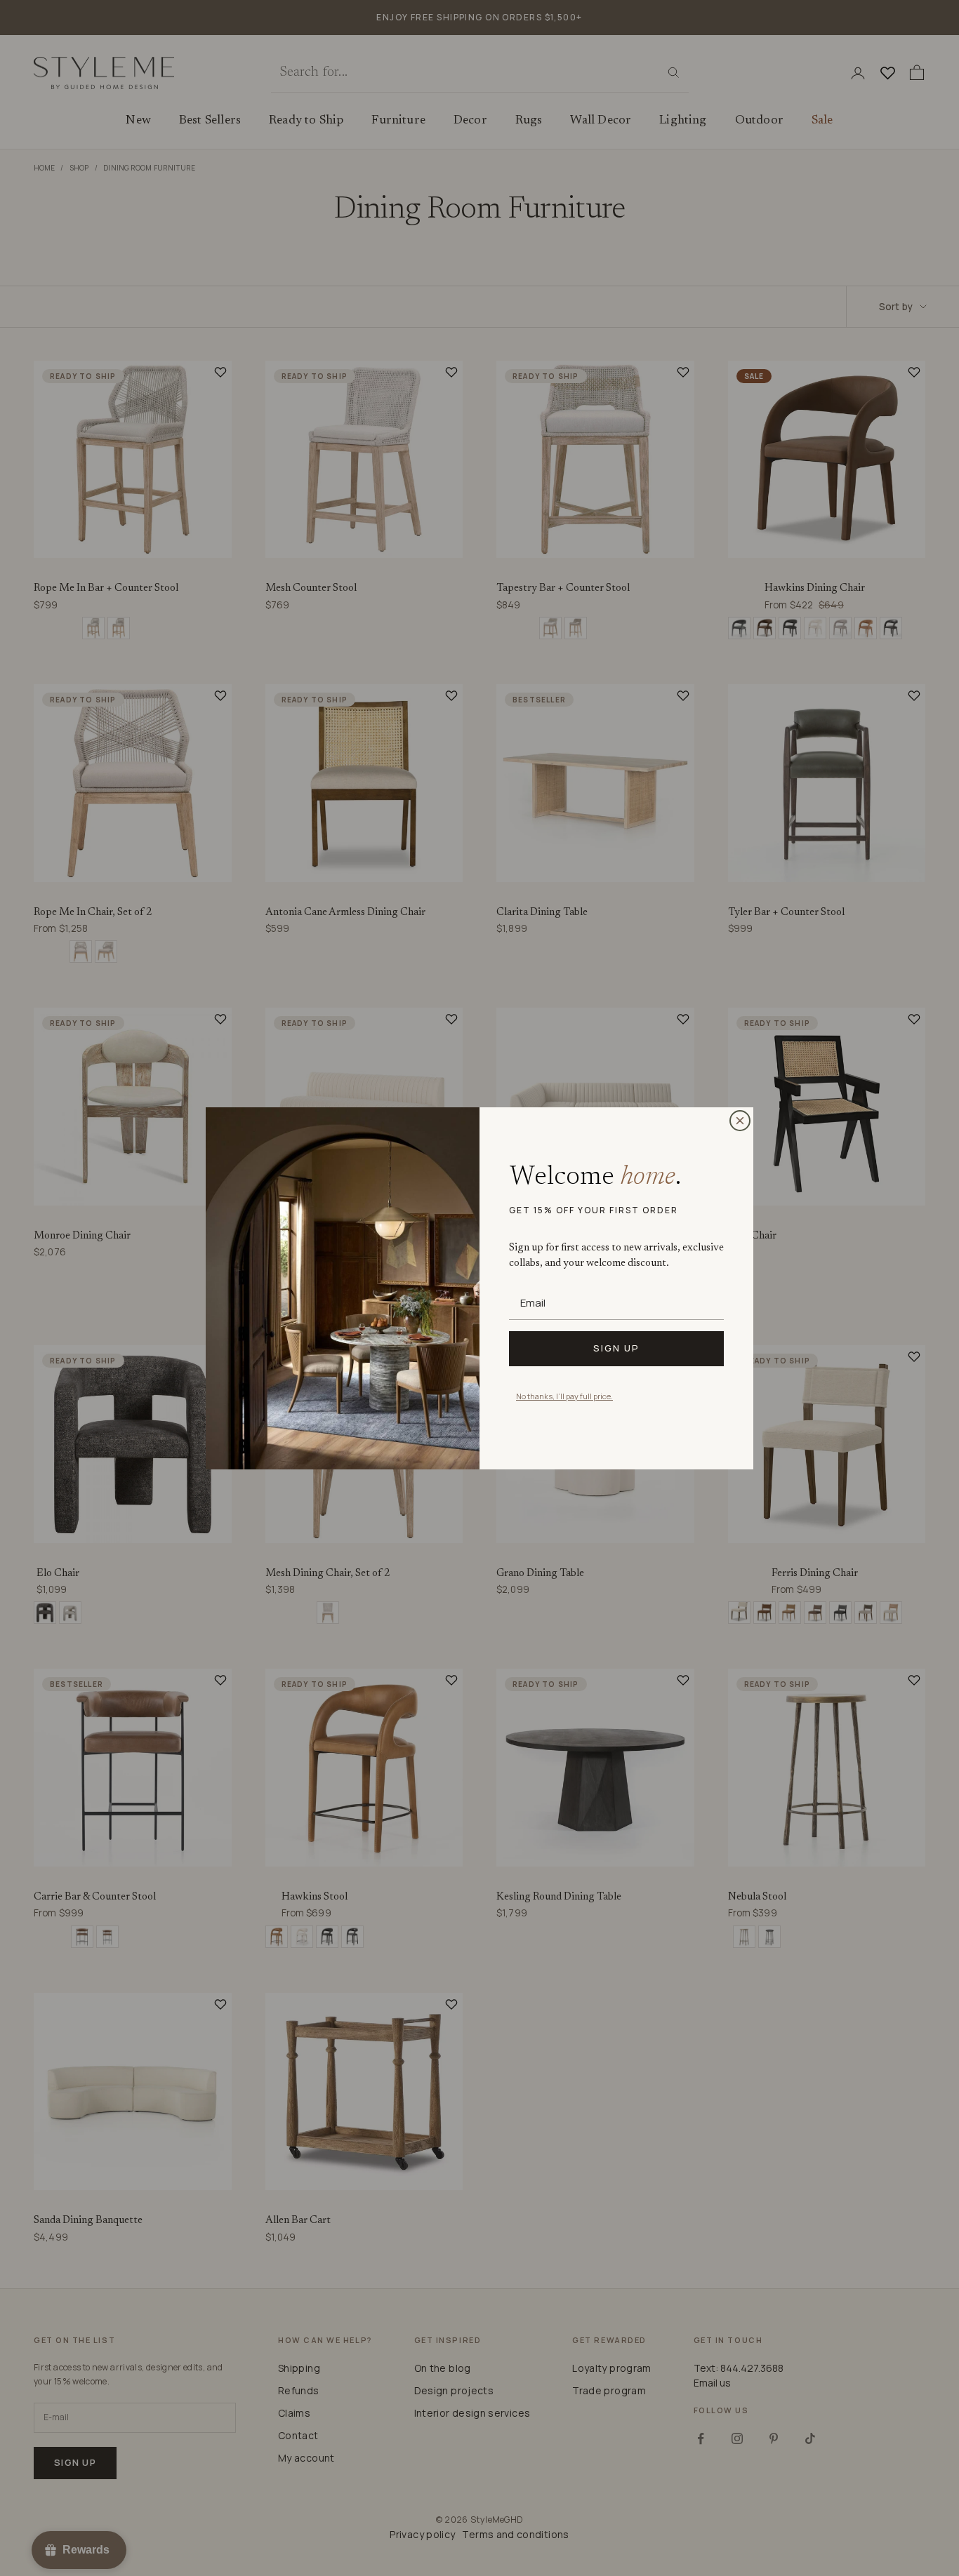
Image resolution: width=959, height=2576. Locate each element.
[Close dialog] (740, 1121)
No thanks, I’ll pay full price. (564, 1396)
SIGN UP (616, 1348)
